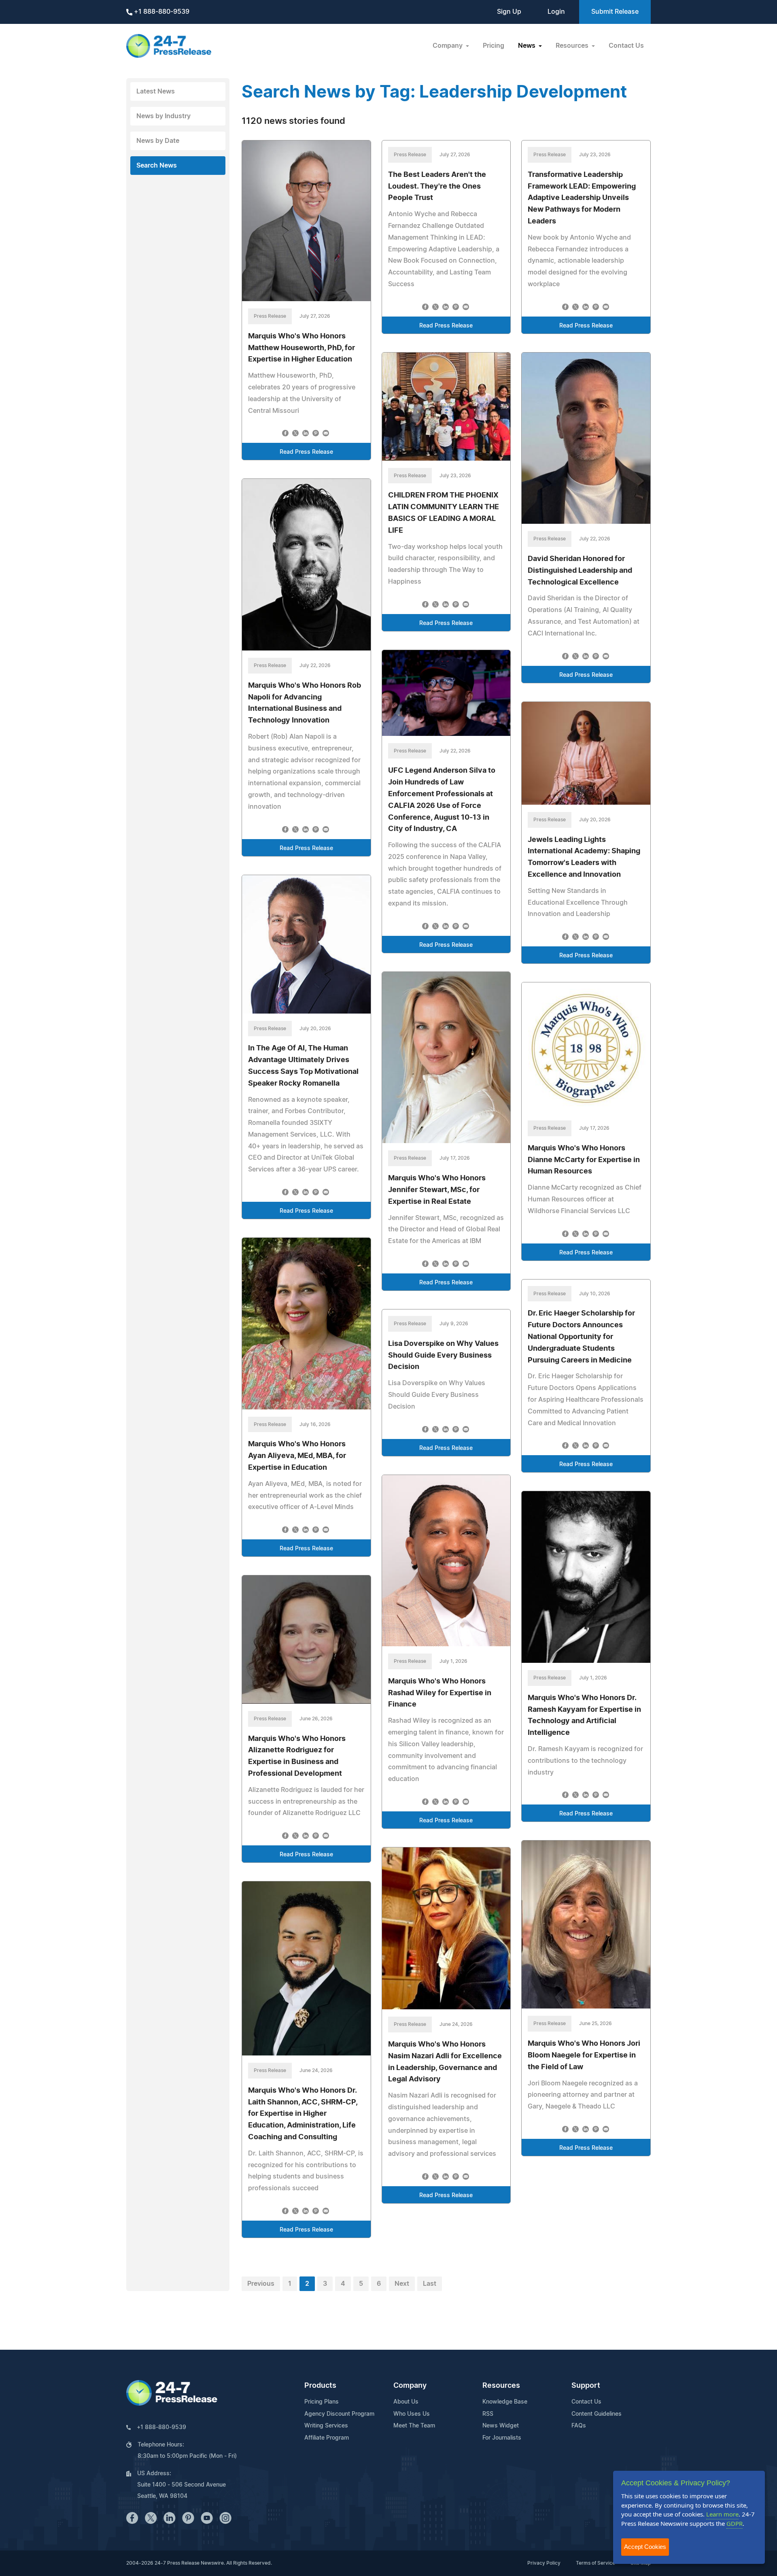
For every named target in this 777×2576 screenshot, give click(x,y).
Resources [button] (573, 46)
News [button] (528, 46)
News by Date (158, 141)
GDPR (735, 2523)
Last (430, 2284)
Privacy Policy (544, 2563)
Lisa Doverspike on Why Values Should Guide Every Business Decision (443, 1356)
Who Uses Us (412, 2414)
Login (556, 12)
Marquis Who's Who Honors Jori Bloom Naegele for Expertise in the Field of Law (584, 2055)
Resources (501, 2386)
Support (586, 2386)
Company (410, 2386)
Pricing (494, 46)
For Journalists (502, 2438)
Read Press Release (306, 452)
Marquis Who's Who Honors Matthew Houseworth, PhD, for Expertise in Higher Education (301, 348)
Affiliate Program (327, 2438)
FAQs (579, 2426)
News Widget (501, 2426)
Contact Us (626, 46)
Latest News (156, 91)
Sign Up (509, 12)
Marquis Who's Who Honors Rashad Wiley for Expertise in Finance (440, 1693)
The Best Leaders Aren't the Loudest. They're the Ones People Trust (437, 187)
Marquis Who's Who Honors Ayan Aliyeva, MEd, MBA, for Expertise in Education (297, 1456)
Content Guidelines (597, 2414)
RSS (488, 2414)
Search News (157, 166)
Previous (261, 2284)
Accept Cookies (645, 2547)
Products (320, 2386)
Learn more (722, 2514)
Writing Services (326, 2426)
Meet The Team (414, 2426)
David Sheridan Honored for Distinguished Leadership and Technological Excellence (580, 571)
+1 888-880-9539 (161, 12)
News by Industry (163, 116)
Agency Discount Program (339, 2414)
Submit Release (615, 12)
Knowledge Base (505, 2402)
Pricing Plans (322, 2402)
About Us (406, 2402)
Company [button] (448, 46)
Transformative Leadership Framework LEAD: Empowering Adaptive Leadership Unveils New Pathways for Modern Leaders (582, 198)
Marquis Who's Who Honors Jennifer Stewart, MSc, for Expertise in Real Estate (437, 1190)
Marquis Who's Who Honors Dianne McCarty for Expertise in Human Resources (584, 1160)
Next (402, 2284)
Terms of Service (595, 2563)
